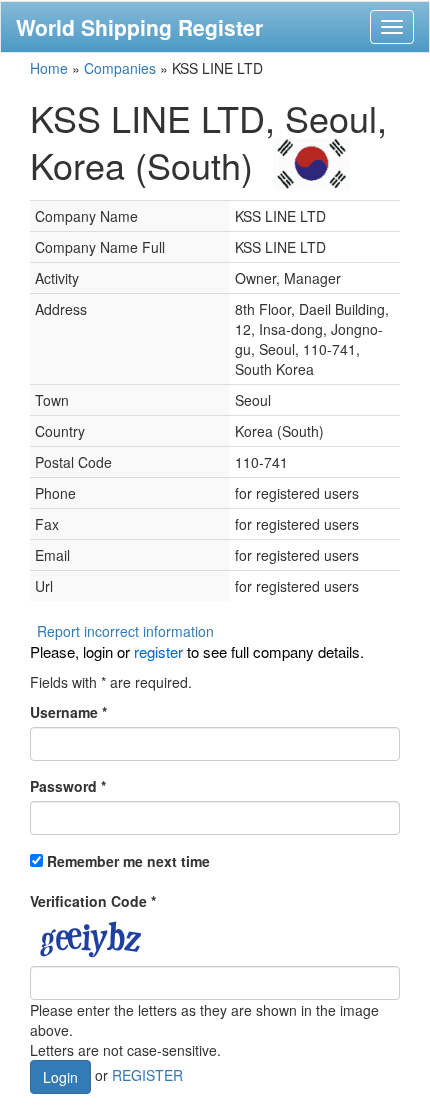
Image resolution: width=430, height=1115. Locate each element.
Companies (120, 68)
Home (49, 68)
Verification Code (93, 901)
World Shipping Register (139, 27)
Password (68, 786)
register (158, 651)
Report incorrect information (125, 631)
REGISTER (147, 1075)
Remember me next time (128, 861)
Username (68, 712)
